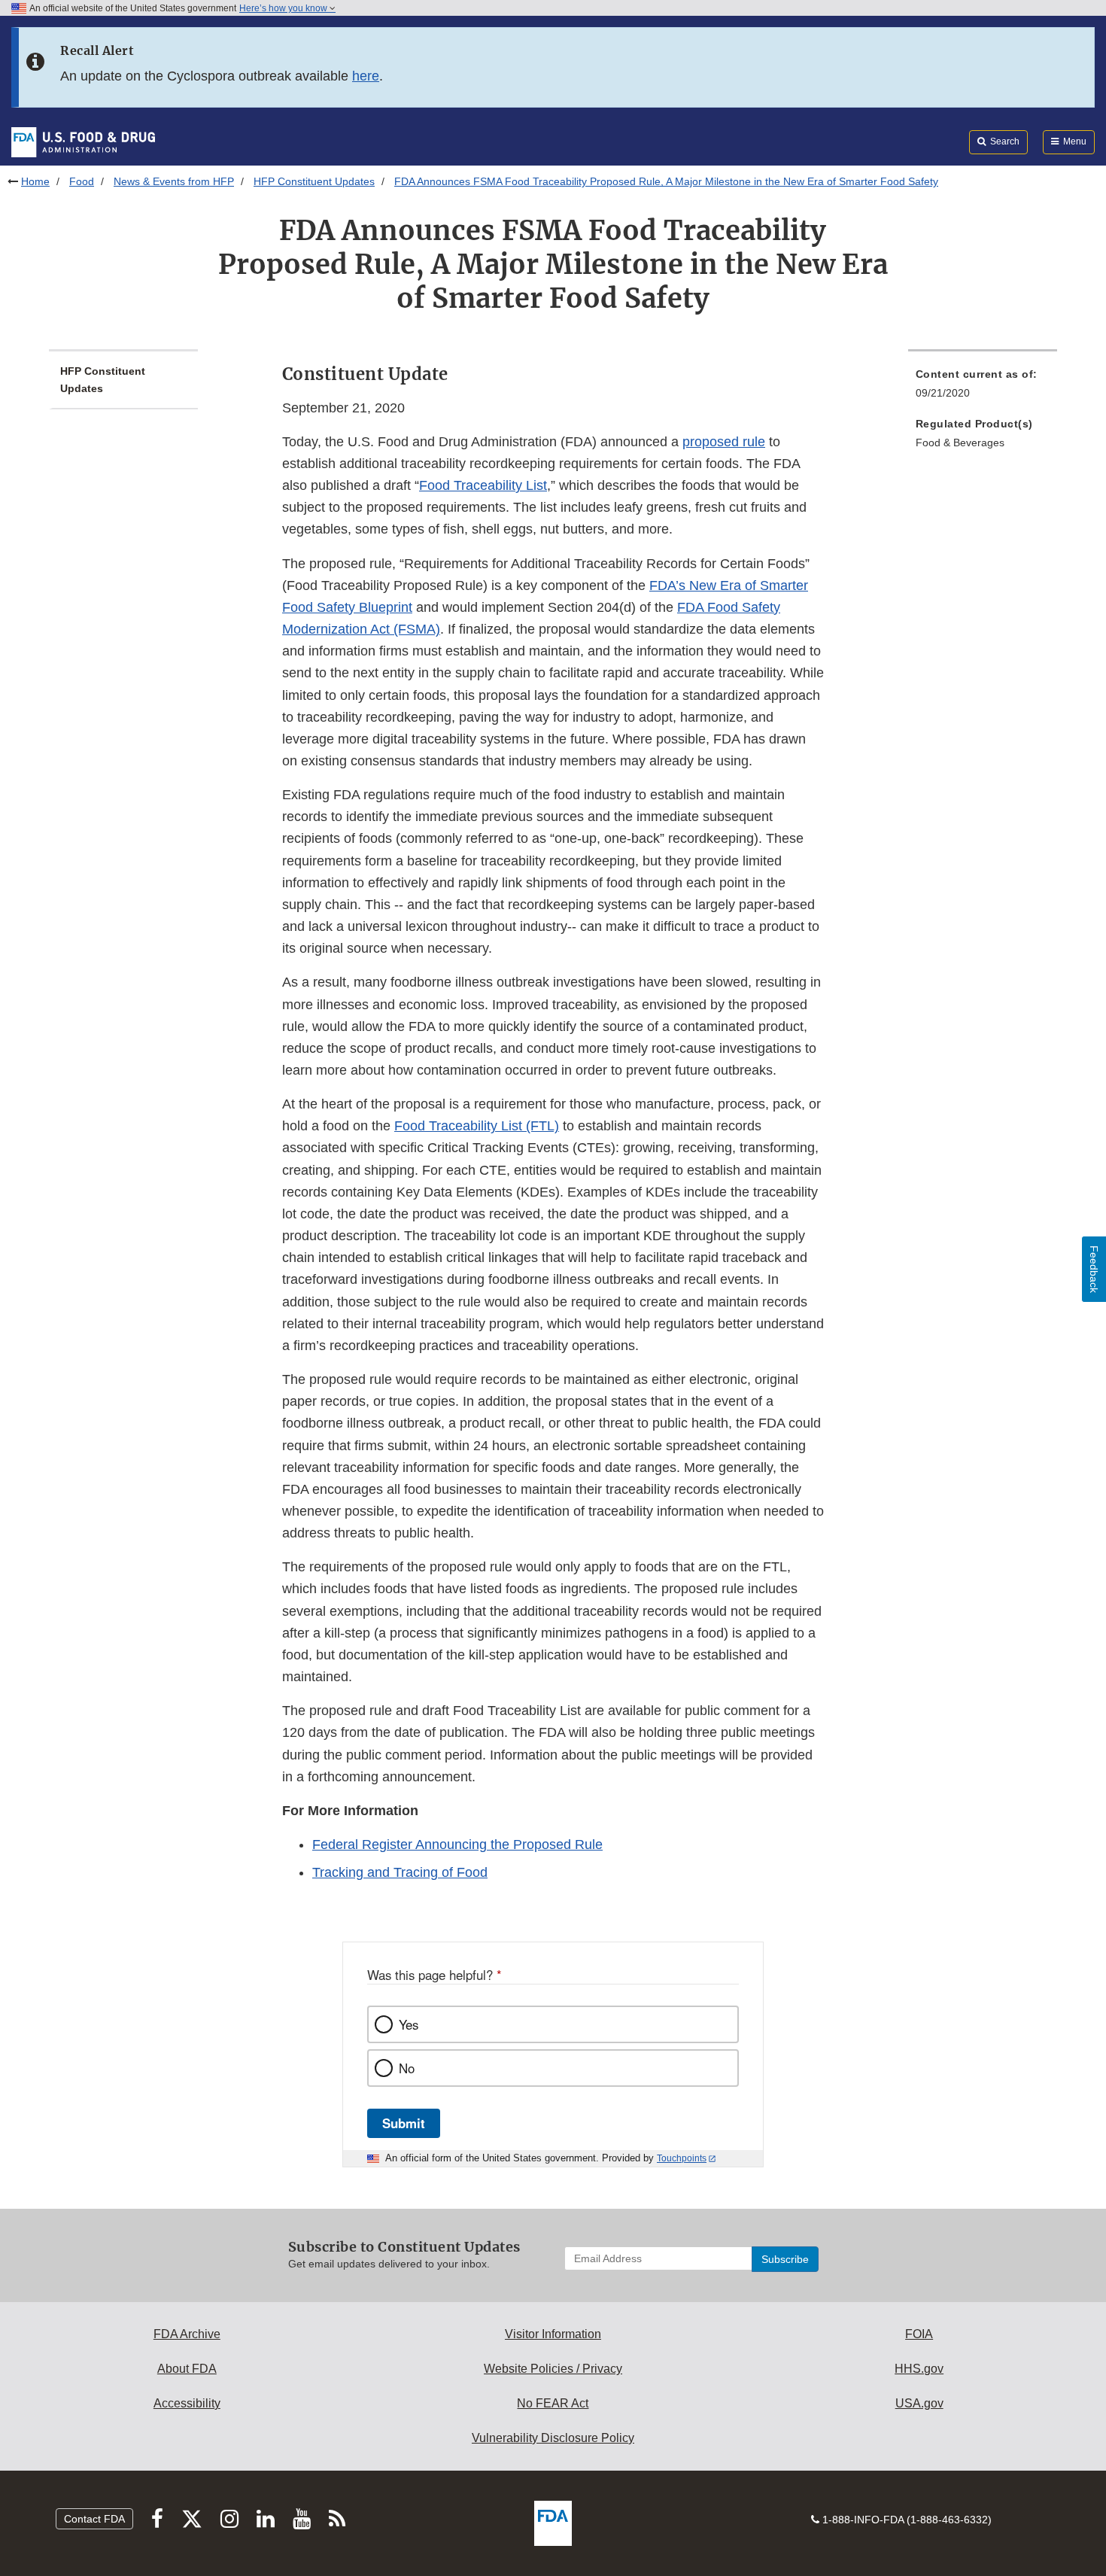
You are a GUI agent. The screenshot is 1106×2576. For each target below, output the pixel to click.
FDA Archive (187, 2334)
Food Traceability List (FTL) (477, 1126)
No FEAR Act (553, 2403)
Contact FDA (94, 2519)
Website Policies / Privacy (553, 2369)
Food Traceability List (483, 485)
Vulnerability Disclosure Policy (553, 2438)
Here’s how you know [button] (284, 8)
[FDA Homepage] (83, 141)
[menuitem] (983, 388)
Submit (404, 2123)
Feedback (1094, 1269)
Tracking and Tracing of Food (400, 1872)
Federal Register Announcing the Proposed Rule (457, 1845)
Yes (409, 2024)
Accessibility (187, 2403)
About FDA (187, 2369)
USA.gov (919, 2403)
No (407, 2068)
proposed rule (724, 442)
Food (82, 181)
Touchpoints (682, 2158)
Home (35, 181)
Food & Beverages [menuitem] (960, 443)
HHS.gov (919, 2369)
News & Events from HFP (174, 181)
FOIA (919, 2334)
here (366, 76)
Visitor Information (553, 2334)
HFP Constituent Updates (314, 181)
